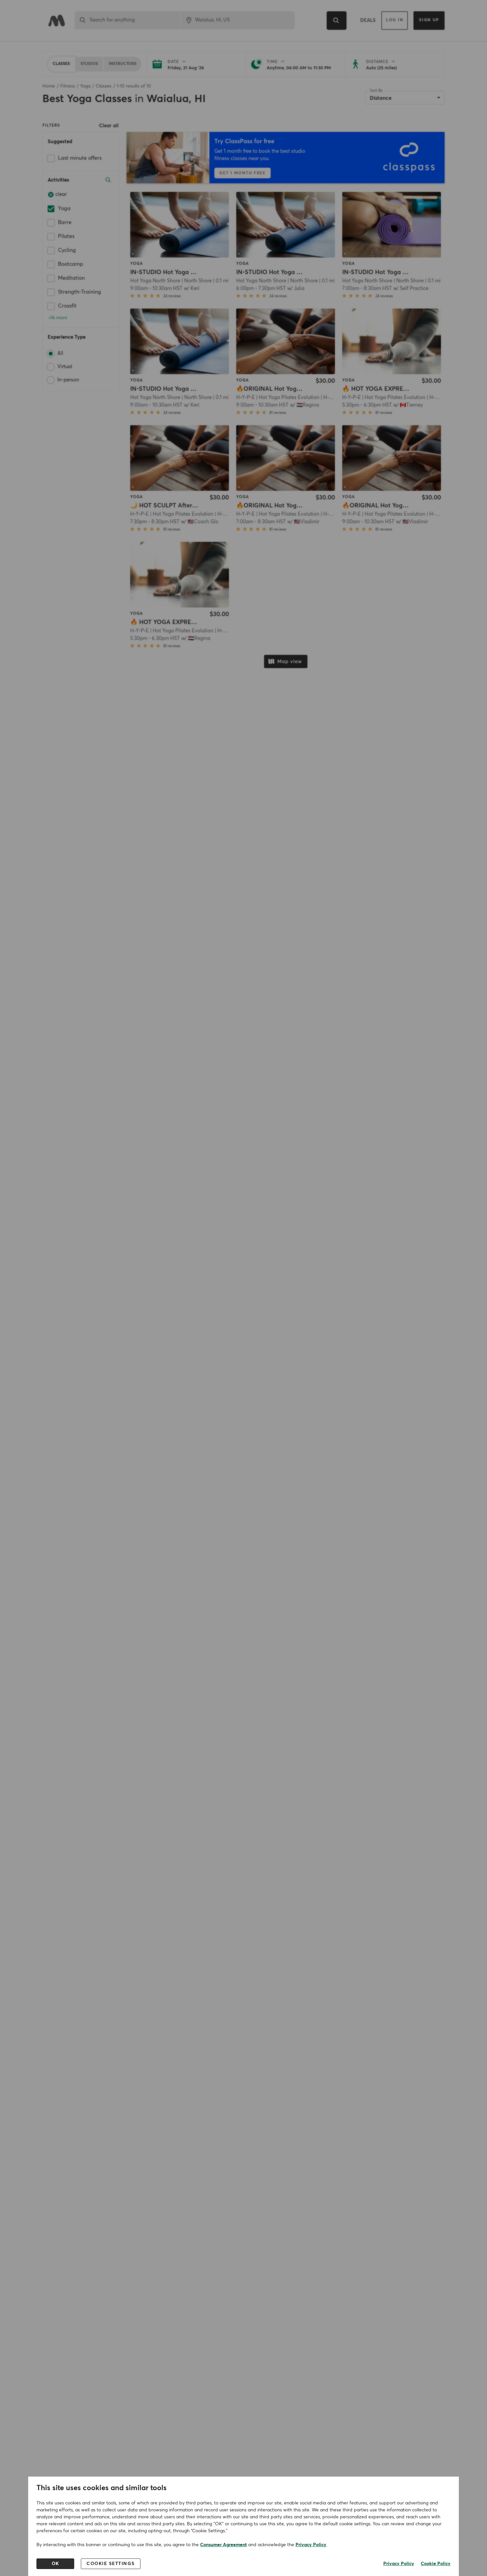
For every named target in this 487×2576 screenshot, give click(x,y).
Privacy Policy (311, 2545)
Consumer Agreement (223, 2545)
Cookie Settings (111, 2564)
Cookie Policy (436, 2564)
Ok (55, 2564)
